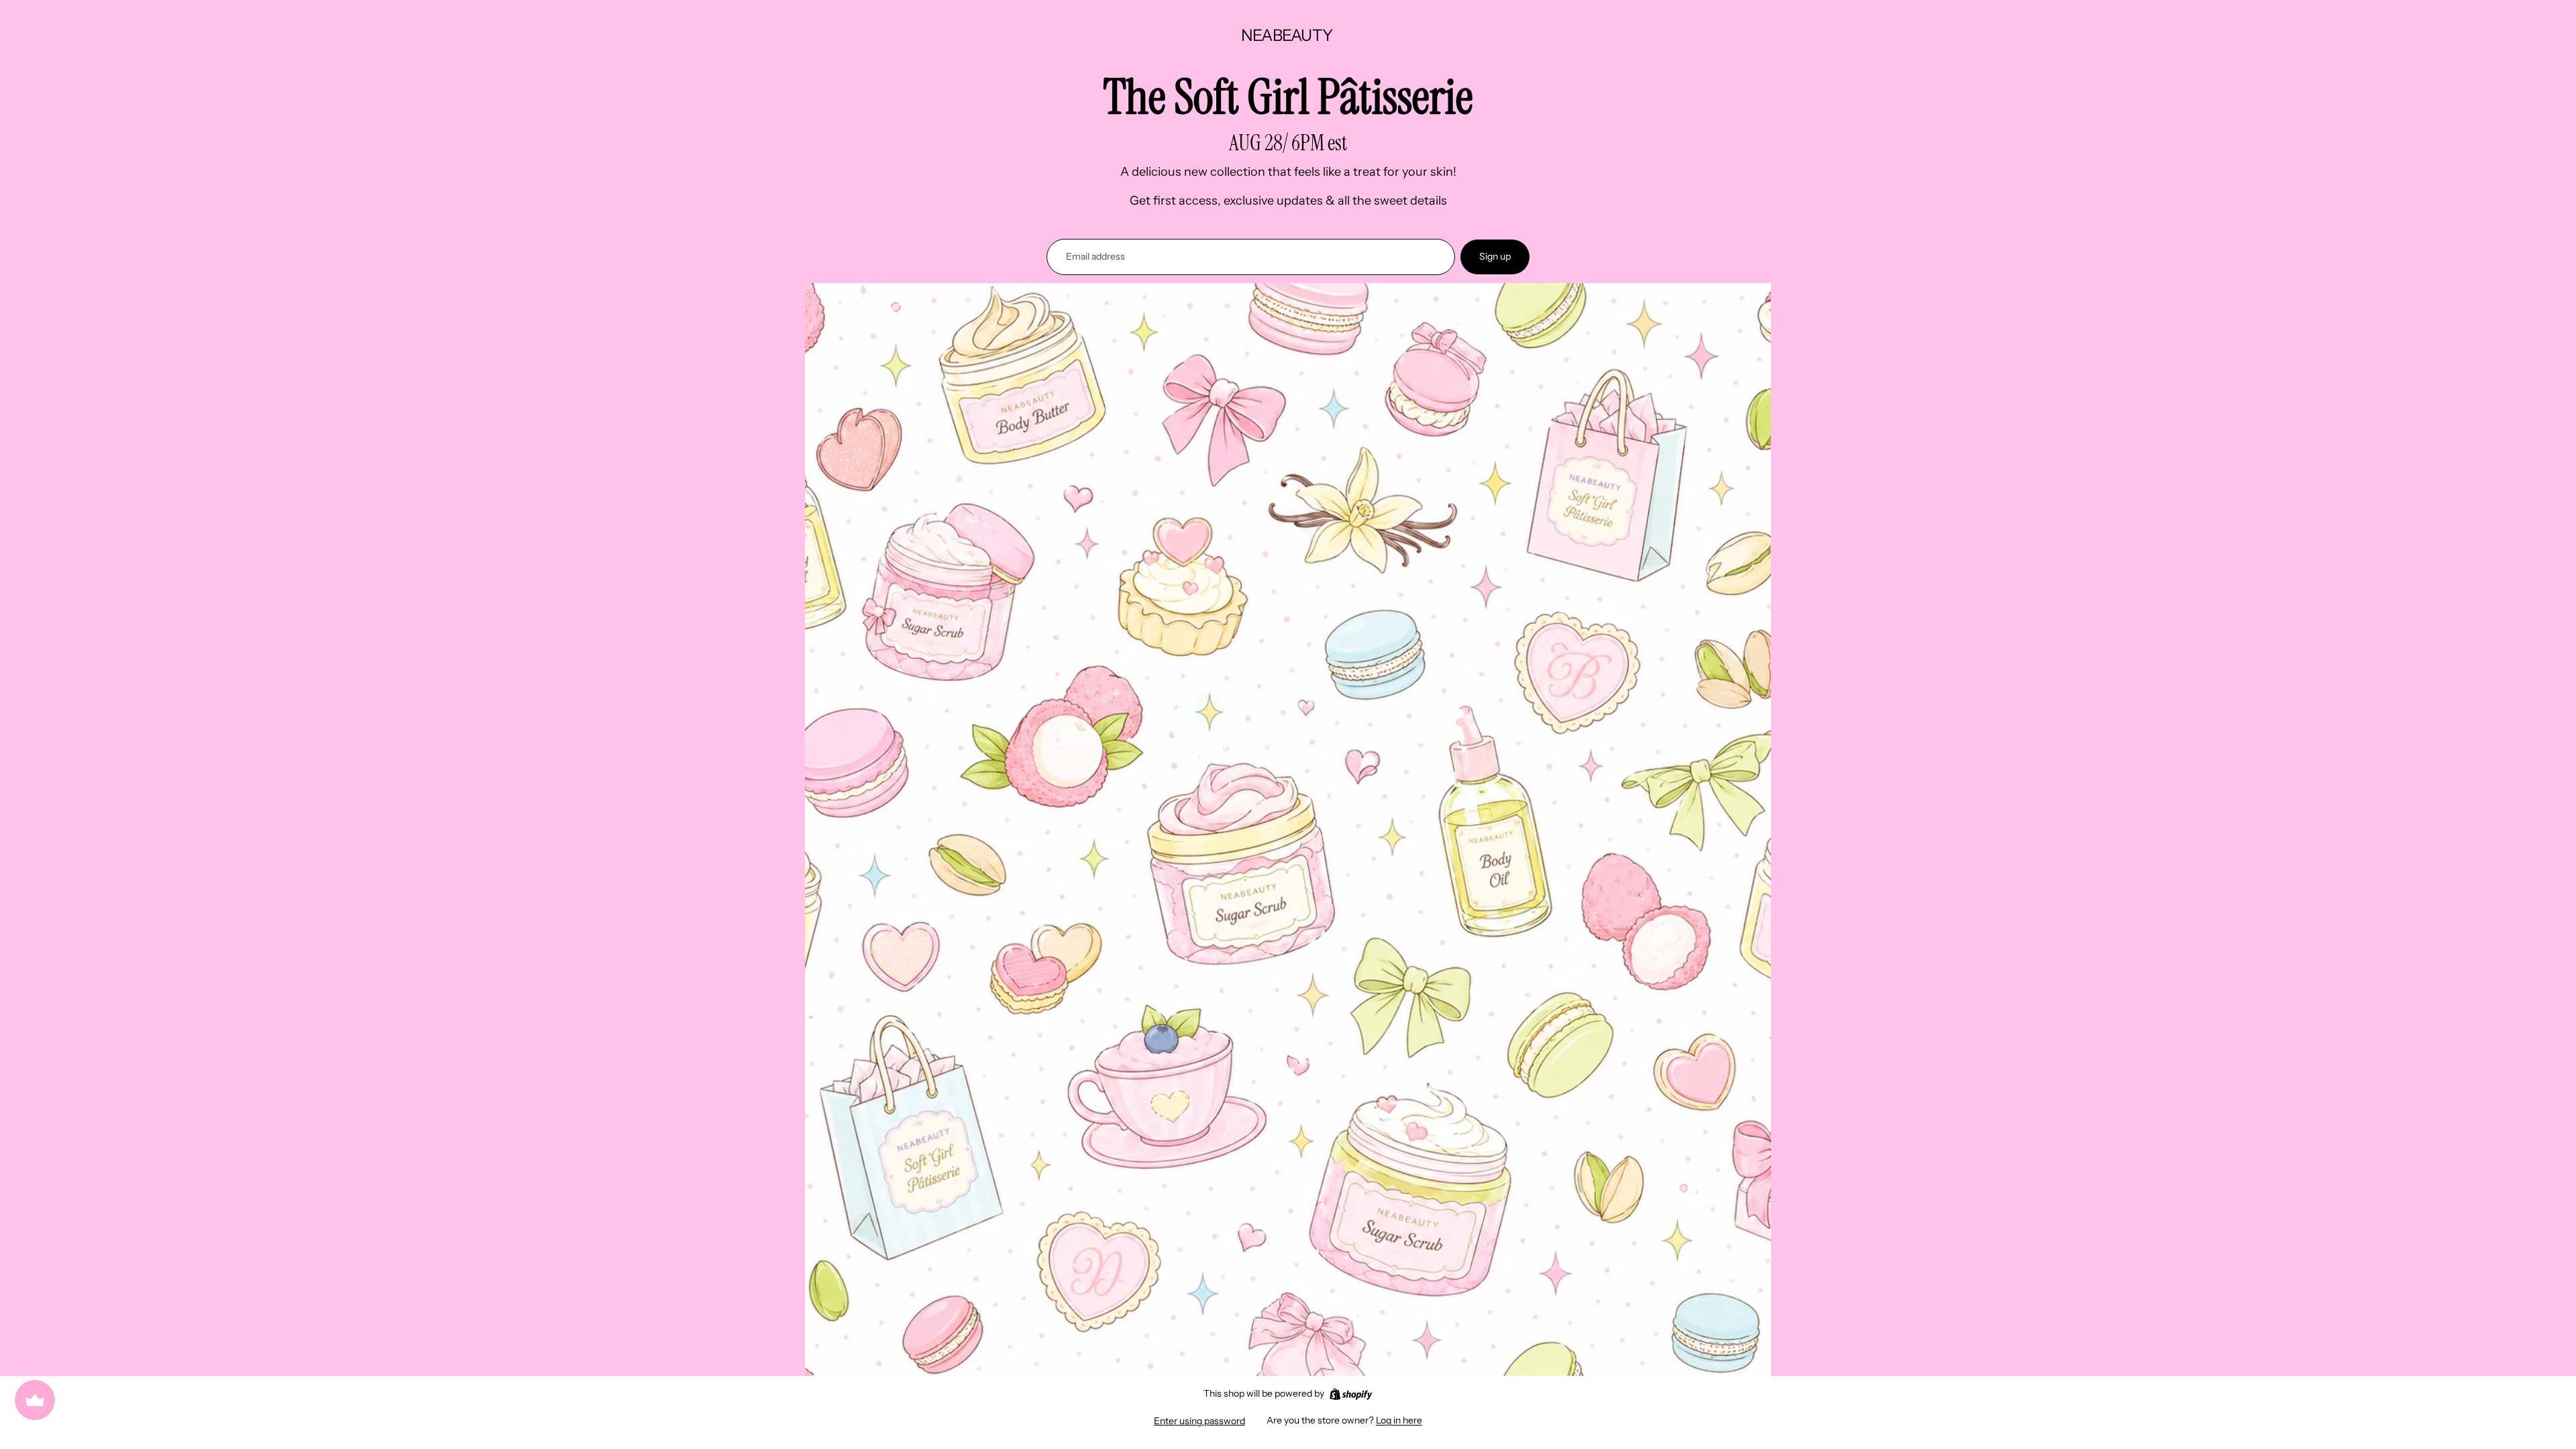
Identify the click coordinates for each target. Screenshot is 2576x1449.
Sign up (1495, 256)
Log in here (1399, 1420)
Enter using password (1199, 1421)
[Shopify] (1351, 1394)
